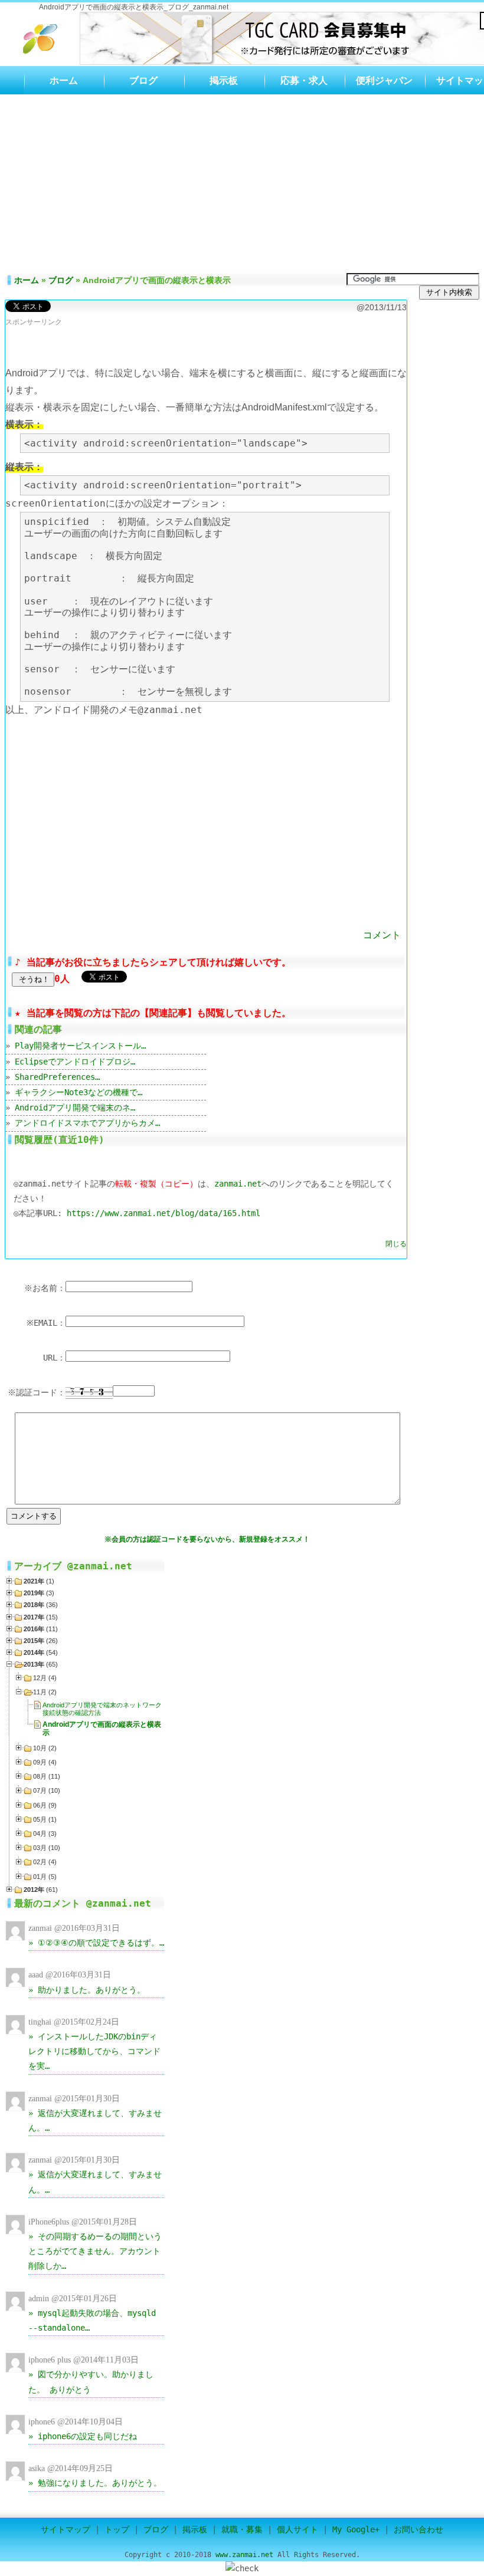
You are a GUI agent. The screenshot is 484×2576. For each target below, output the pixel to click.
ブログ (143, 80)
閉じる (396, 1244)
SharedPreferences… (57, 1077)
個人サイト (297, 2529)
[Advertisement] (242, 183)
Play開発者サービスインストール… (80, 1046)
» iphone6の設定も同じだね (83, 2436)
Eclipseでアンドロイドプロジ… (75, 1062)
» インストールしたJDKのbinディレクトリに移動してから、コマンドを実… (94, 2051)
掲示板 (224, 80)
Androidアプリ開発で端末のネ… (75, 1108)
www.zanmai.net (244, 2555)
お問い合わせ (418, 2529)
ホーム (64, 80)
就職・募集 (242, 2529)
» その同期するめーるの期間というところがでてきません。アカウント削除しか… (95, 2251)
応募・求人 (304, 80)
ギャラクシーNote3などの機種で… (79, 1092)
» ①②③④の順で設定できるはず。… (96, 1943)
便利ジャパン (384, 80)
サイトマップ (66, 2529)
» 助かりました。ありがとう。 (87, 1990)
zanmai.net (238, 1184)
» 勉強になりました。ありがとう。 (95, 2483)
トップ (117, 2529)
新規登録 (253, 1539)
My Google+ (356, 2529)
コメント (382, 935)
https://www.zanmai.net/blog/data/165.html (163, 1213)
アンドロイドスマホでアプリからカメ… (87, 1123)
